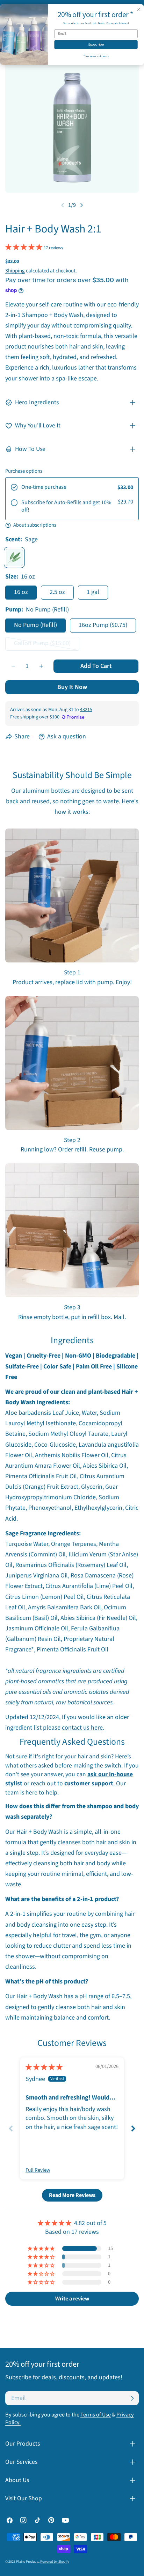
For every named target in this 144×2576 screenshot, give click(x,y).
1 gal (93, 592)
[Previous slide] (11, 2128)
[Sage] (14, 557)
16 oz (21, 592)
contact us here (82, 1728)
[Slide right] (81, 205)
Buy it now (72, 687)
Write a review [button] (72, 2299)
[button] (24, 247)
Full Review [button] (38, 2170)
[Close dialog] (139, 9)
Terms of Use (96, 2415)
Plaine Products (27, 2562)
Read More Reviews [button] (72, 2195)
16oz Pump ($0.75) (103, 625)
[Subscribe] (132, 2398)
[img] (44, 2067)
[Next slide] (133, 2128)
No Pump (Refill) (35, 625)
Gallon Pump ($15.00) (44, 645)
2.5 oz (57, 592)
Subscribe (96, 45)
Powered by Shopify (55, 2562)
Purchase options (24, 471)
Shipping (15, 271)
